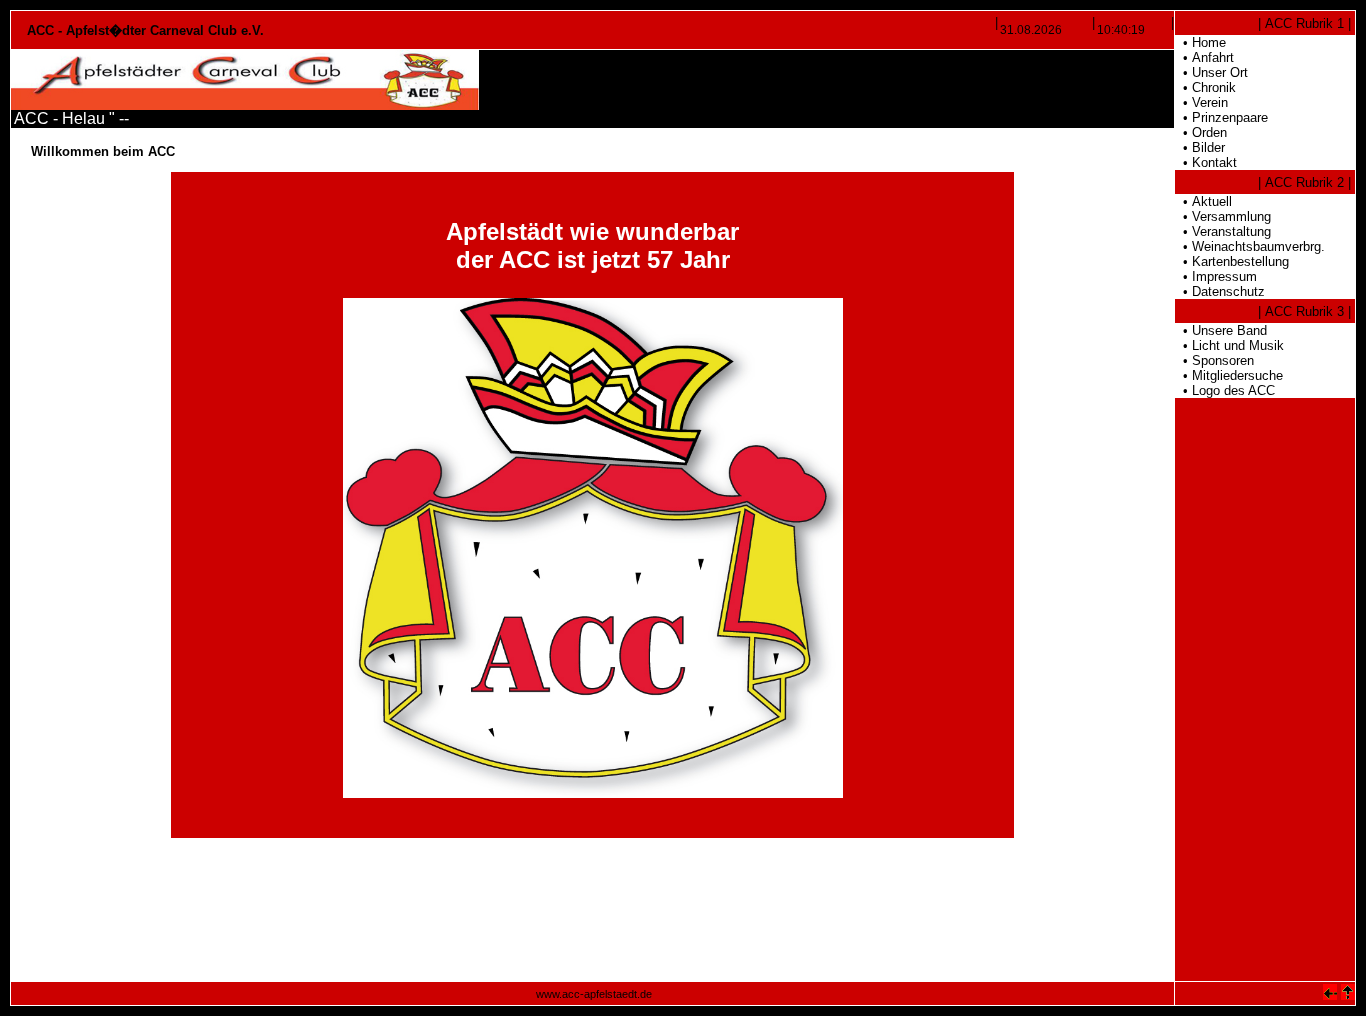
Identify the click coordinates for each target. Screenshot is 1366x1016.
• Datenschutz (1220, 291)
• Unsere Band (1221, 330)
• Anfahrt (1204, 57)
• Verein (1201, 102)
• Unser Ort (1211, 72)
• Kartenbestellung (1232, 261)
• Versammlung (1223, 216)
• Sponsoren (1214, 360)
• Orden (1201, 132)
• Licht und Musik (1229, 345)
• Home (1200, 42)
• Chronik (1205, 87)
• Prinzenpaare (1221, 117)
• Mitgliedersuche (1229, 375)
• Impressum (1216, 276)
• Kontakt (1206, 162)
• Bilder (1200, 147)
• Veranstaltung (1223, 231)
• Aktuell (1203, 201)
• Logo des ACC (1225, 390)
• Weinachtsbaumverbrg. (1250, 246)
